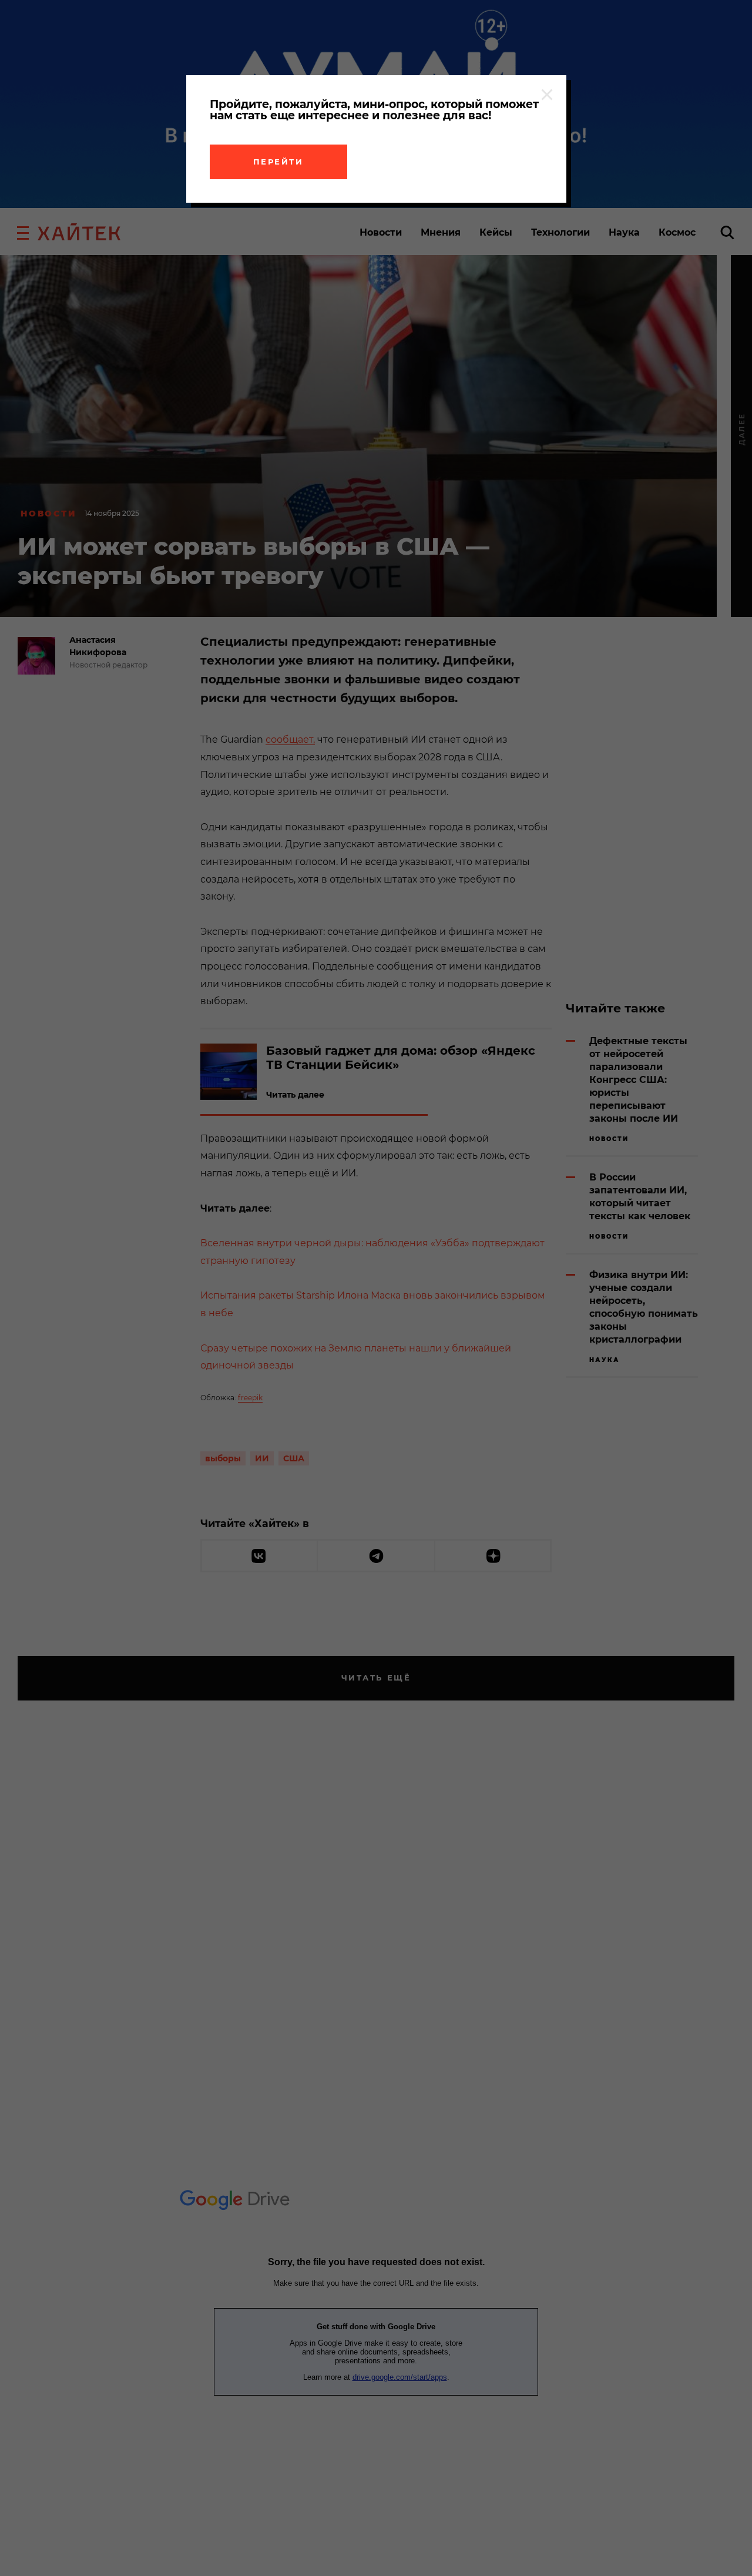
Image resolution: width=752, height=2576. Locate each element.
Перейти (278, 162)
